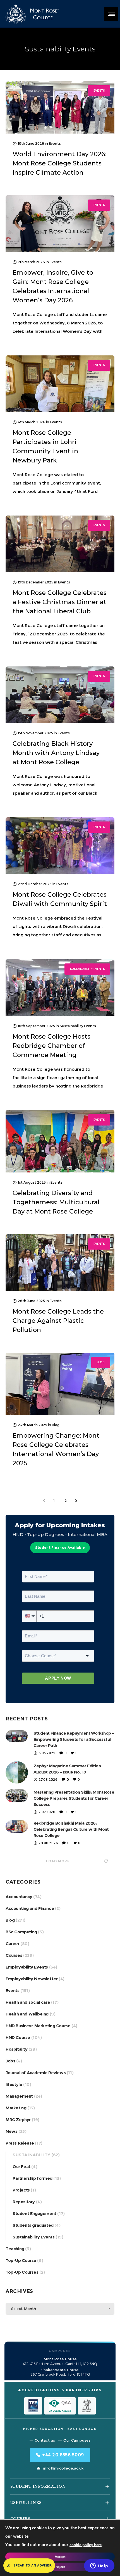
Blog (10, 1920)
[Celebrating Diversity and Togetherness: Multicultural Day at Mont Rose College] (60, 1141)
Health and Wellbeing (27, 2014)
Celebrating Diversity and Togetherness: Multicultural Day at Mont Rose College (56, 1202)
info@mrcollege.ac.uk (63, 2468)
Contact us (45, 2440)
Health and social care (28, 2002)
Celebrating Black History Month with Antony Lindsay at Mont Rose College (56, 753)
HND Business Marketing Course (38, 2026)
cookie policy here (86, 2545)
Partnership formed (33, 2178)
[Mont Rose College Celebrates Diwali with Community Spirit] (60, 846)
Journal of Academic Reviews (36, 2073)
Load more (58, 1861)
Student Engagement (34, 2213)
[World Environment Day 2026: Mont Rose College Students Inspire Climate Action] (60, 107)
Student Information (38, 2486)
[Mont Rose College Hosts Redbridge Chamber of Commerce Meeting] (60, 988)
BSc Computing (21, 1932)
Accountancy (19, 1897)
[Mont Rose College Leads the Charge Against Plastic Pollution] (60, 1263)
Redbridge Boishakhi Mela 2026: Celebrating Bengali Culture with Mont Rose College (71, 1829)
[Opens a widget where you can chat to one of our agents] (99, 2566)
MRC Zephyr (18, 2120)
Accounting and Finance (30, 1908)
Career (13, 1944)
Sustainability (31, 2155)
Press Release (20, 2143)
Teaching (15, 2249)
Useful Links (26, 2503)
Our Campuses (77, 2440)
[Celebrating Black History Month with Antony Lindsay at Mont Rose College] (60, 695)
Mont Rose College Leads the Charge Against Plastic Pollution (58, 1321)
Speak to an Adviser (33, 2565)
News (11, 2131)
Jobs (10, 2061)
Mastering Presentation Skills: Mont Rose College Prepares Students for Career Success (74, 1798)
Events (13, 1990)
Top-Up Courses (22, 2272)
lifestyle (14, 2084)
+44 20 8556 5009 (63, 2455)
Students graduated (33, 2225)
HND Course (18, 2037)
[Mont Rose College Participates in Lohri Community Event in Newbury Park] (60, 384)
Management (19, 2096)
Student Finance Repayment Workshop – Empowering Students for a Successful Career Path (74, 1739)
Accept (60, 2557)
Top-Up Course (21, 2260)
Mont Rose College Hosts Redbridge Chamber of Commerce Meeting (51, 1046)
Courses (14, 1955)
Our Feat (21, 2167)
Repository (24, 2202)
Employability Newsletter (32, 1979)
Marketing (16, 2108)
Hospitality (17, 2049)
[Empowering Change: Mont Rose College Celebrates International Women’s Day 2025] (60, 1384)
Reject (60, 2567)
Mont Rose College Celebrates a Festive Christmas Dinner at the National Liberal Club (60, 602)
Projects (21, 2190)
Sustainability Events (34, 2237)
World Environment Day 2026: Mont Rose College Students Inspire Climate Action (60, 163)
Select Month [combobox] (24, 2309)
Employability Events (27, 1967)
